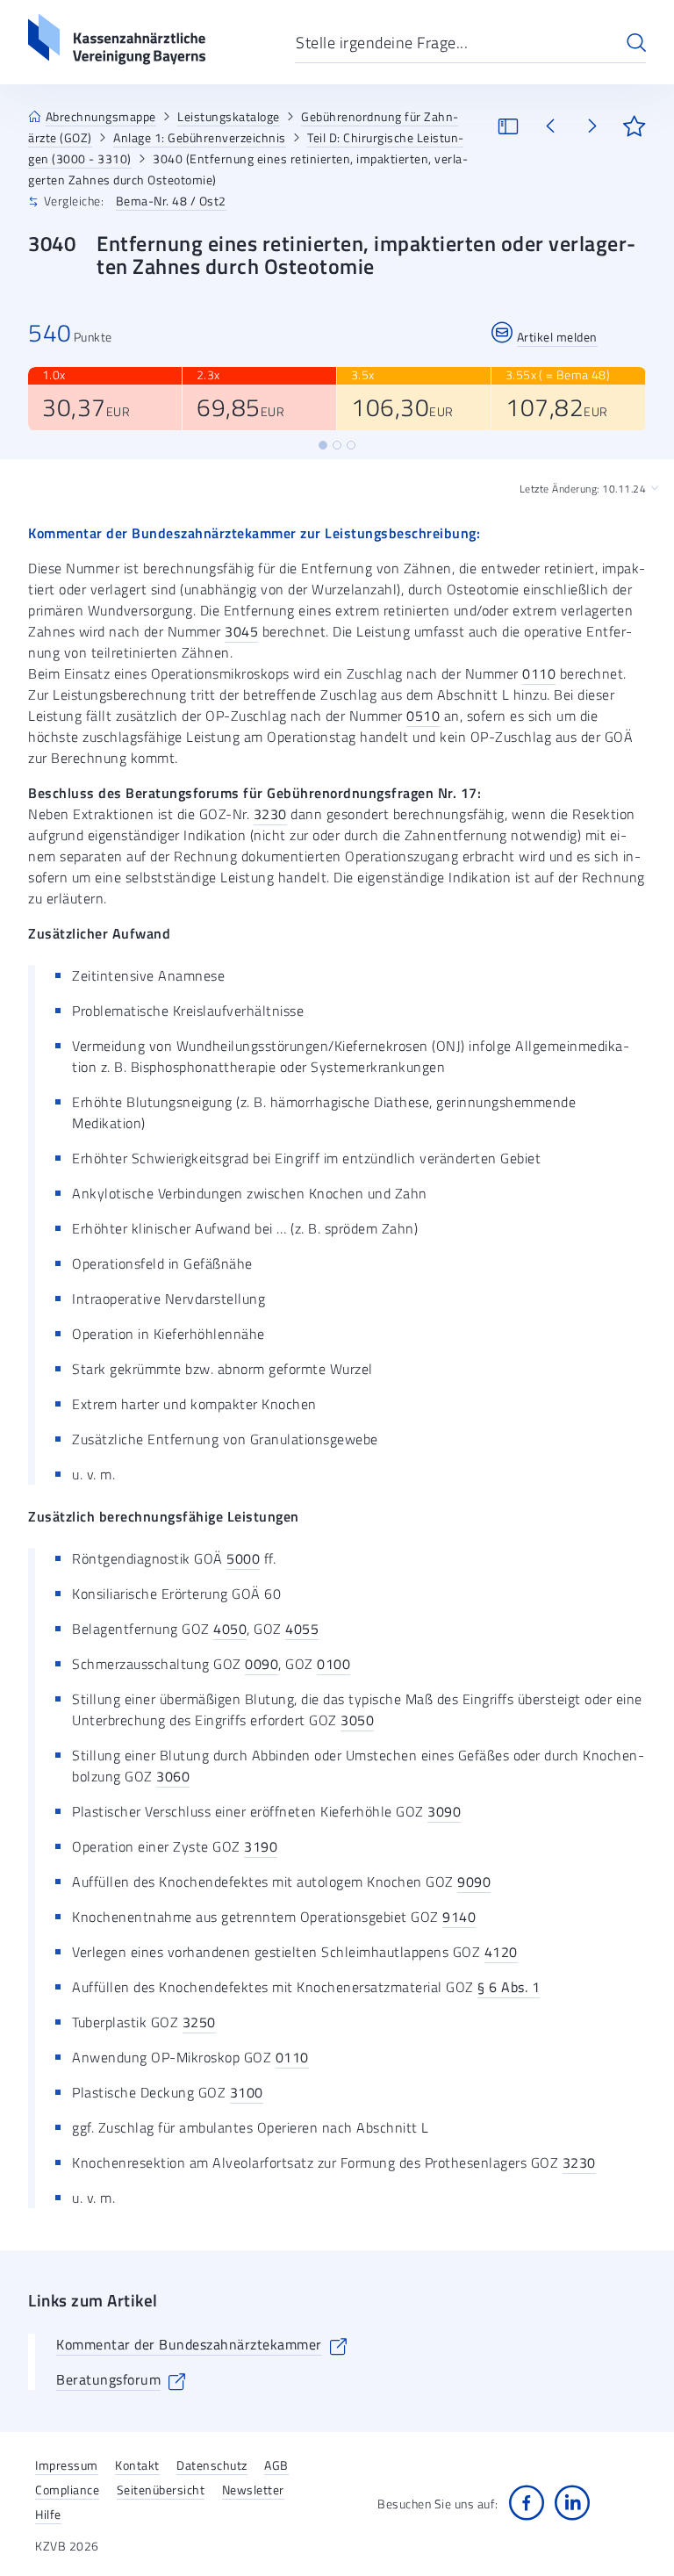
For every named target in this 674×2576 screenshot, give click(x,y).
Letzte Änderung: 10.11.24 (583, 489)
